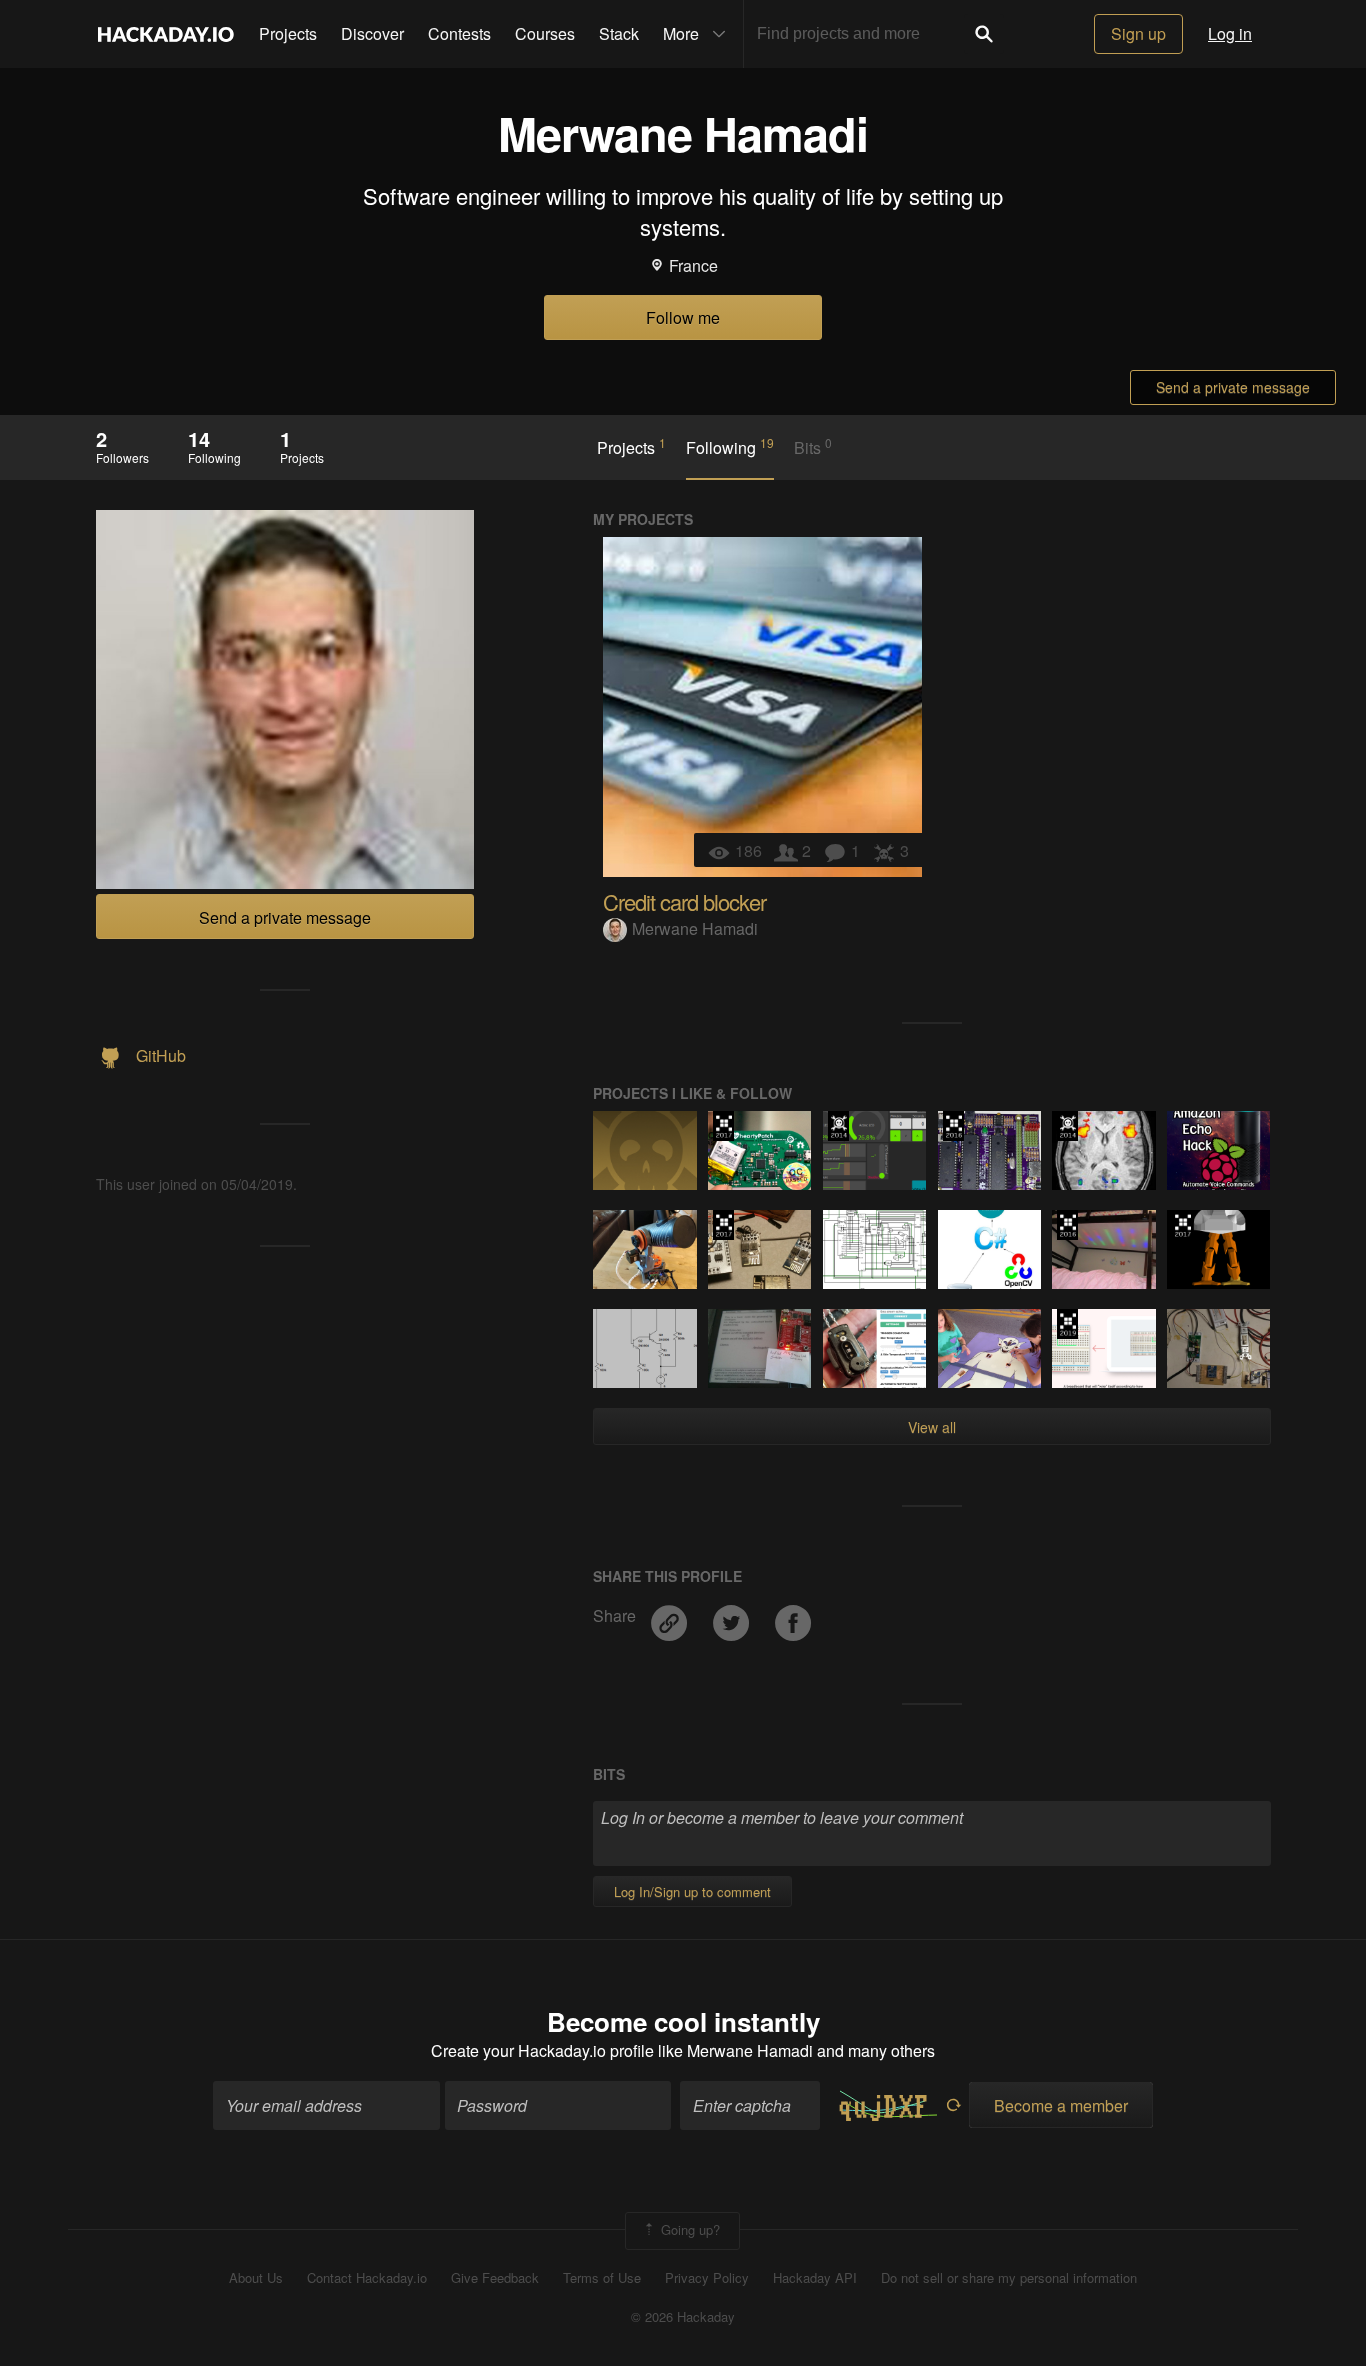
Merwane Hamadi (695, 928)
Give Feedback (495, 2278)
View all (932, 1427)
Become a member (1061, 2105)
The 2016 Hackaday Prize (953, 1126)
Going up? (688, 2229)
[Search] (984, 34)
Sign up (1138, 33)
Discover (372, 33)
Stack (619, 33)
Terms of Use (602, 2278)
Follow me (683, 317)
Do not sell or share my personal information (1009, 2278)
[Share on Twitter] (733, 1615)
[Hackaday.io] (166, 34)
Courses (545, 33)
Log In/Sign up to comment (692, 1891)
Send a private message (1233, 387)
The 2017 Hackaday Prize (723, 1126)
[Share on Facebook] (793, 1615)
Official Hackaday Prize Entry (838, 1126)
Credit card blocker (684, 901)
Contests (459, 33)
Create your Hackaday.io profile (542, 2050)
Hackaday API (815, 2278)
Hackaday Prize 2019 (1067, 1324)
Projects (288, 33)
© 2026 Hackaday (683, 2317)
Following (730, 447)
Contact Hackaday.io (367, 2278)
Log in (1230, 33)
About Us (256, 2278)
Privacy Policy (707, 2278)
